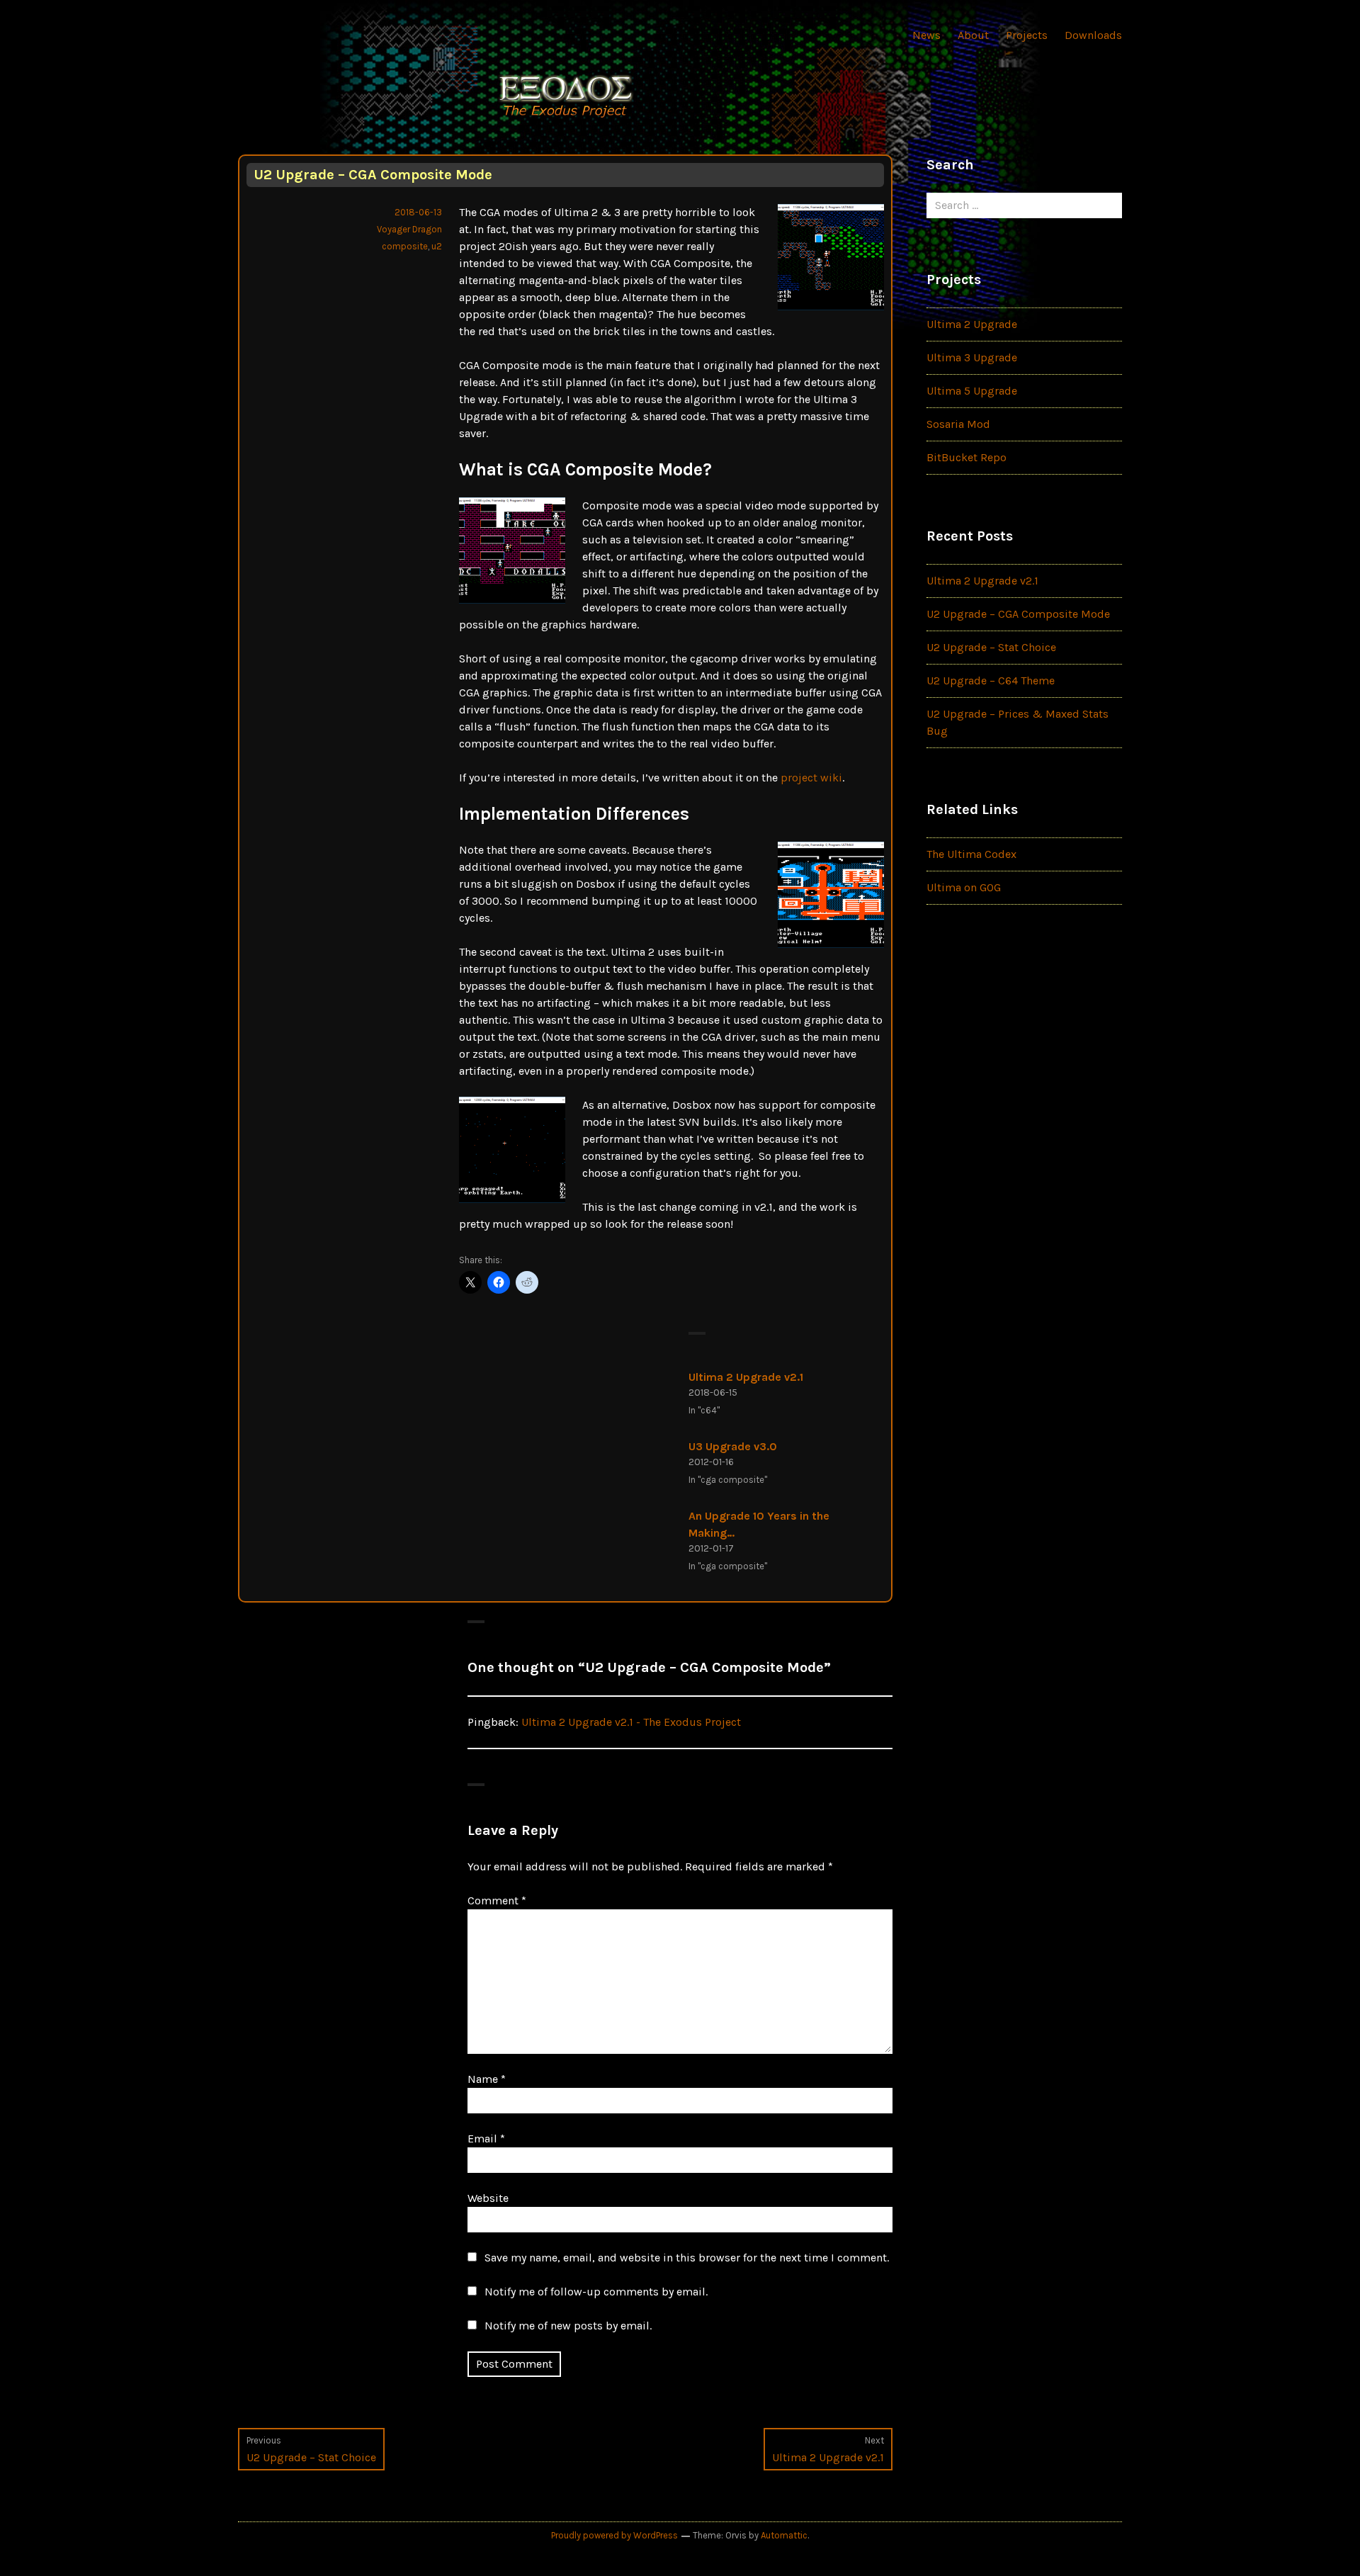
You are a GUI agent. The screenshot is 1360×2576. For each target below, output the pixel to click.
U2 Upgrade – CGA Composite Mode (1018, 614)
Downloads (1093, 35)
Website (488, 2198)
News (926, 35)
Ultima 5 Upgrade (972, 391)
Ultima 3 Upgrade (972, 357)
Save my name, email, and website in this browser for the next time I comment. (687, 2258)
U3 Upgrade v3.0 (733, 1446)
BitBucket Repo (967, 457)
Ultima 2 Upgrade (972, 324)
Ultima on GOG (964, 887)
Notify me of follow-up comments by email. (596, 2292)
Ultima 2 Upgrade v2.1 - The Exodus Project (631, 1722)
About (973, 35)
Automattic (784, 2535)
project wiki (811, 778)
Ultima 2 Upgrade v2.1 (746, 1377)
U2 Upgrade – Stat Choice (991, 647)
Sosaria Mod (958, 424)
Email (486, 2139)
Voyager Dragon (409, 229)
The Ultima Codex (971, 854)
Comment (497, 1900)
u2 (437, 246)
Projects (1027, 35)
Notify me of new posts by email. (568, 2326)
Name (487, 2079)
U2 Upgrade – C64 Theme (991, 680)
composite (405, 246)
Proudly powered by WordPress (614, 2535)
